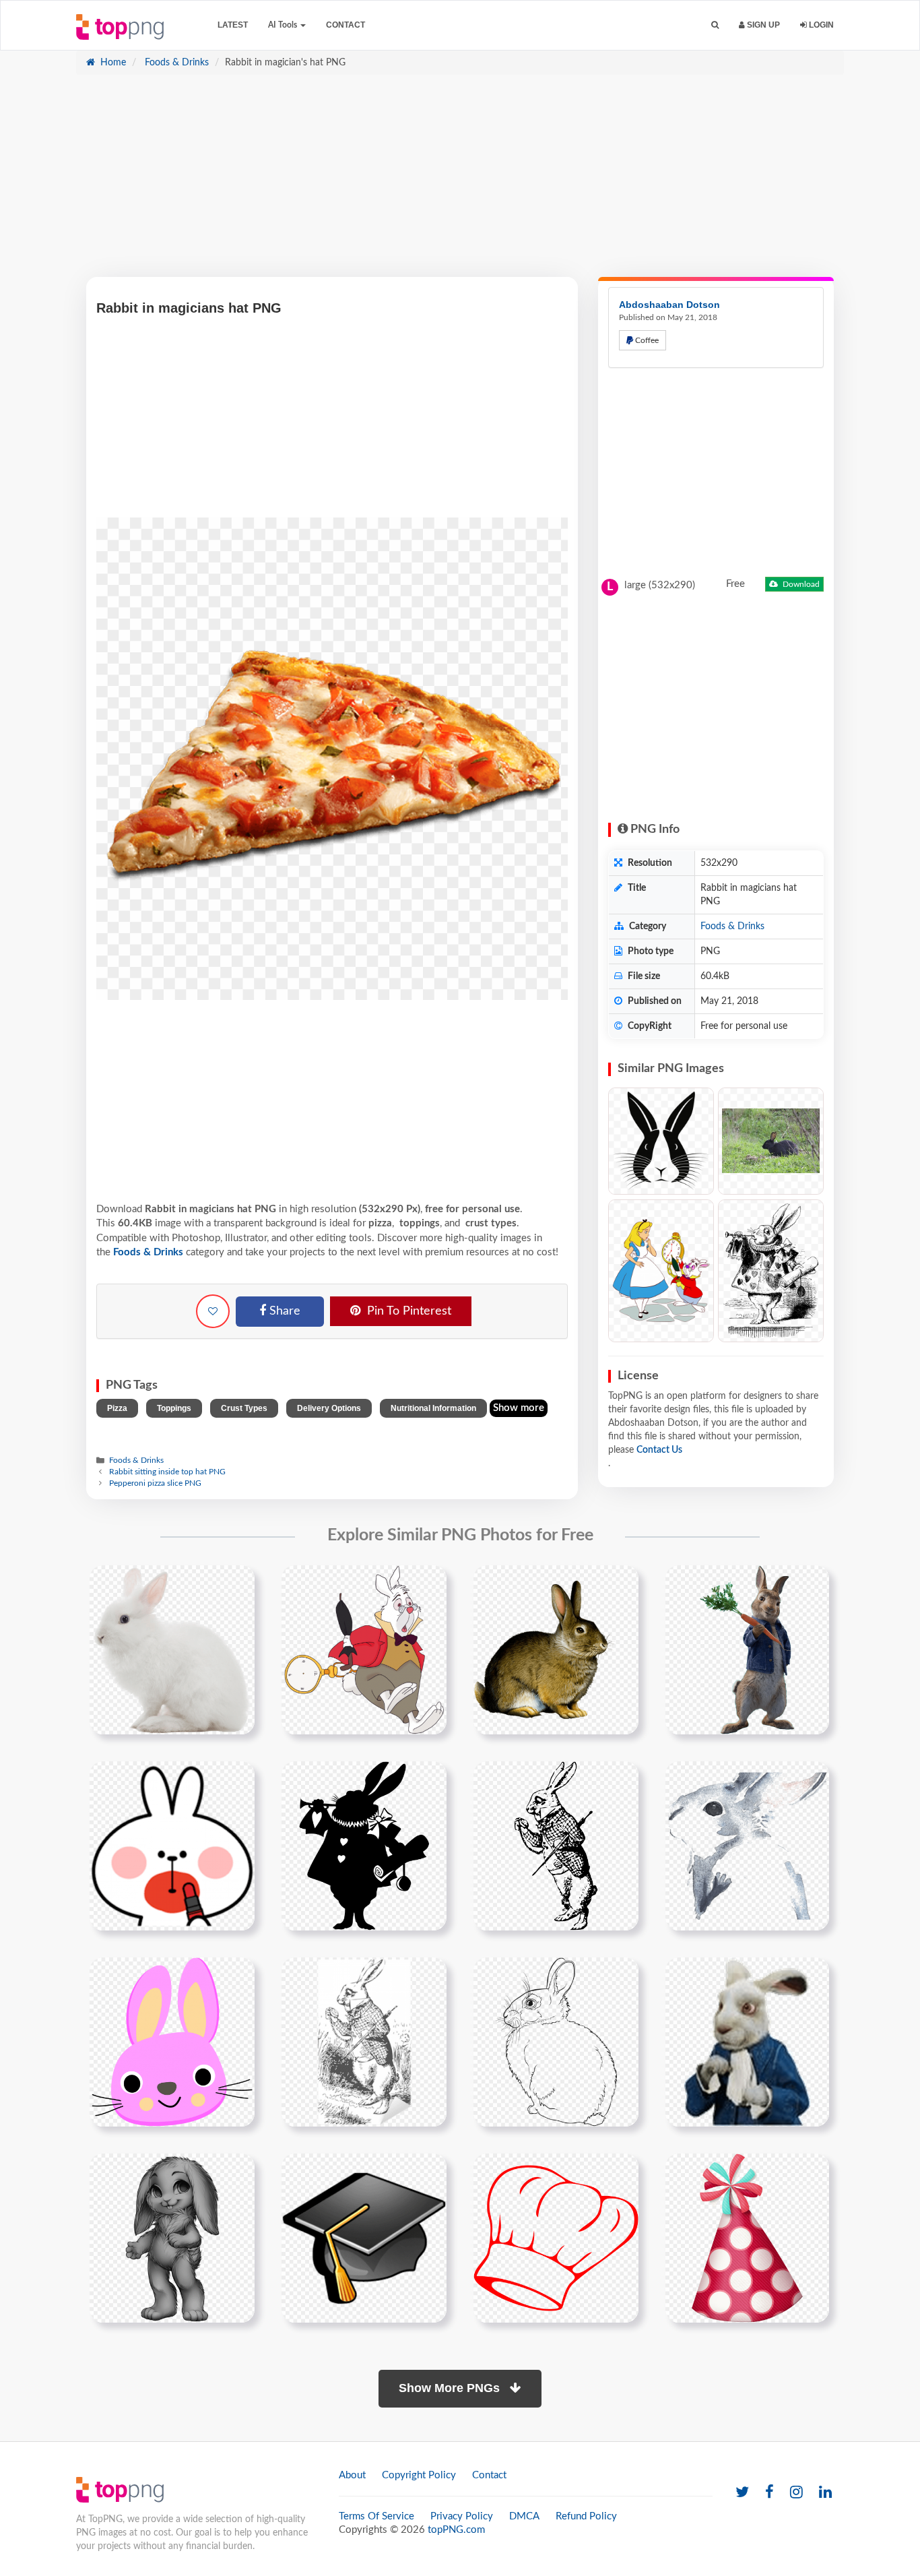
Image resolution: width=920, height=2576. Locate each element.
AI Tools (284, 25)
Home (112, 63)
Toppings (174, 1408)
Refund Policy (586, 2516)
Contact (346, 25)
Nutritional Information (433, 1408)
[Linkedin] (825, 2493)
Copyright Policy (419, 2475)
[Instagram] (796, 2493)
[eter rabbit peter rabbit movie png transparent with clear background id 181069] (747, 1650)
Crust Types (244, 1408)
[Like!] (213, 1311)
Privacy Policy (462, 2516)
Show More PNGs (451, 2388)
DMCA (524, 2516)
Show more (519, 1408)
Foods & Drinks (175, 63)
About (352, 2475)
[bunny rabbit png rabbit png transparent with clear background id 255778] (556, 1650)
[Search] (715, 25)
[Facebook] (769, 2493)
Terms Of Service (376, 2516)
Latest (233, 25)
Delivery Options (329, 1408)
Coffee (646, 340)
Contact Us (659, 1450)
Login (820, 25)
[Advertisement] (460, 183)
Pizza (117, 1408)
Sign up (762, 25)
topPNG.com (456, 2530)
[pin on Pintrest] (236, 1583)
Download (800, 584)
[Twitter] (742, 2493)
